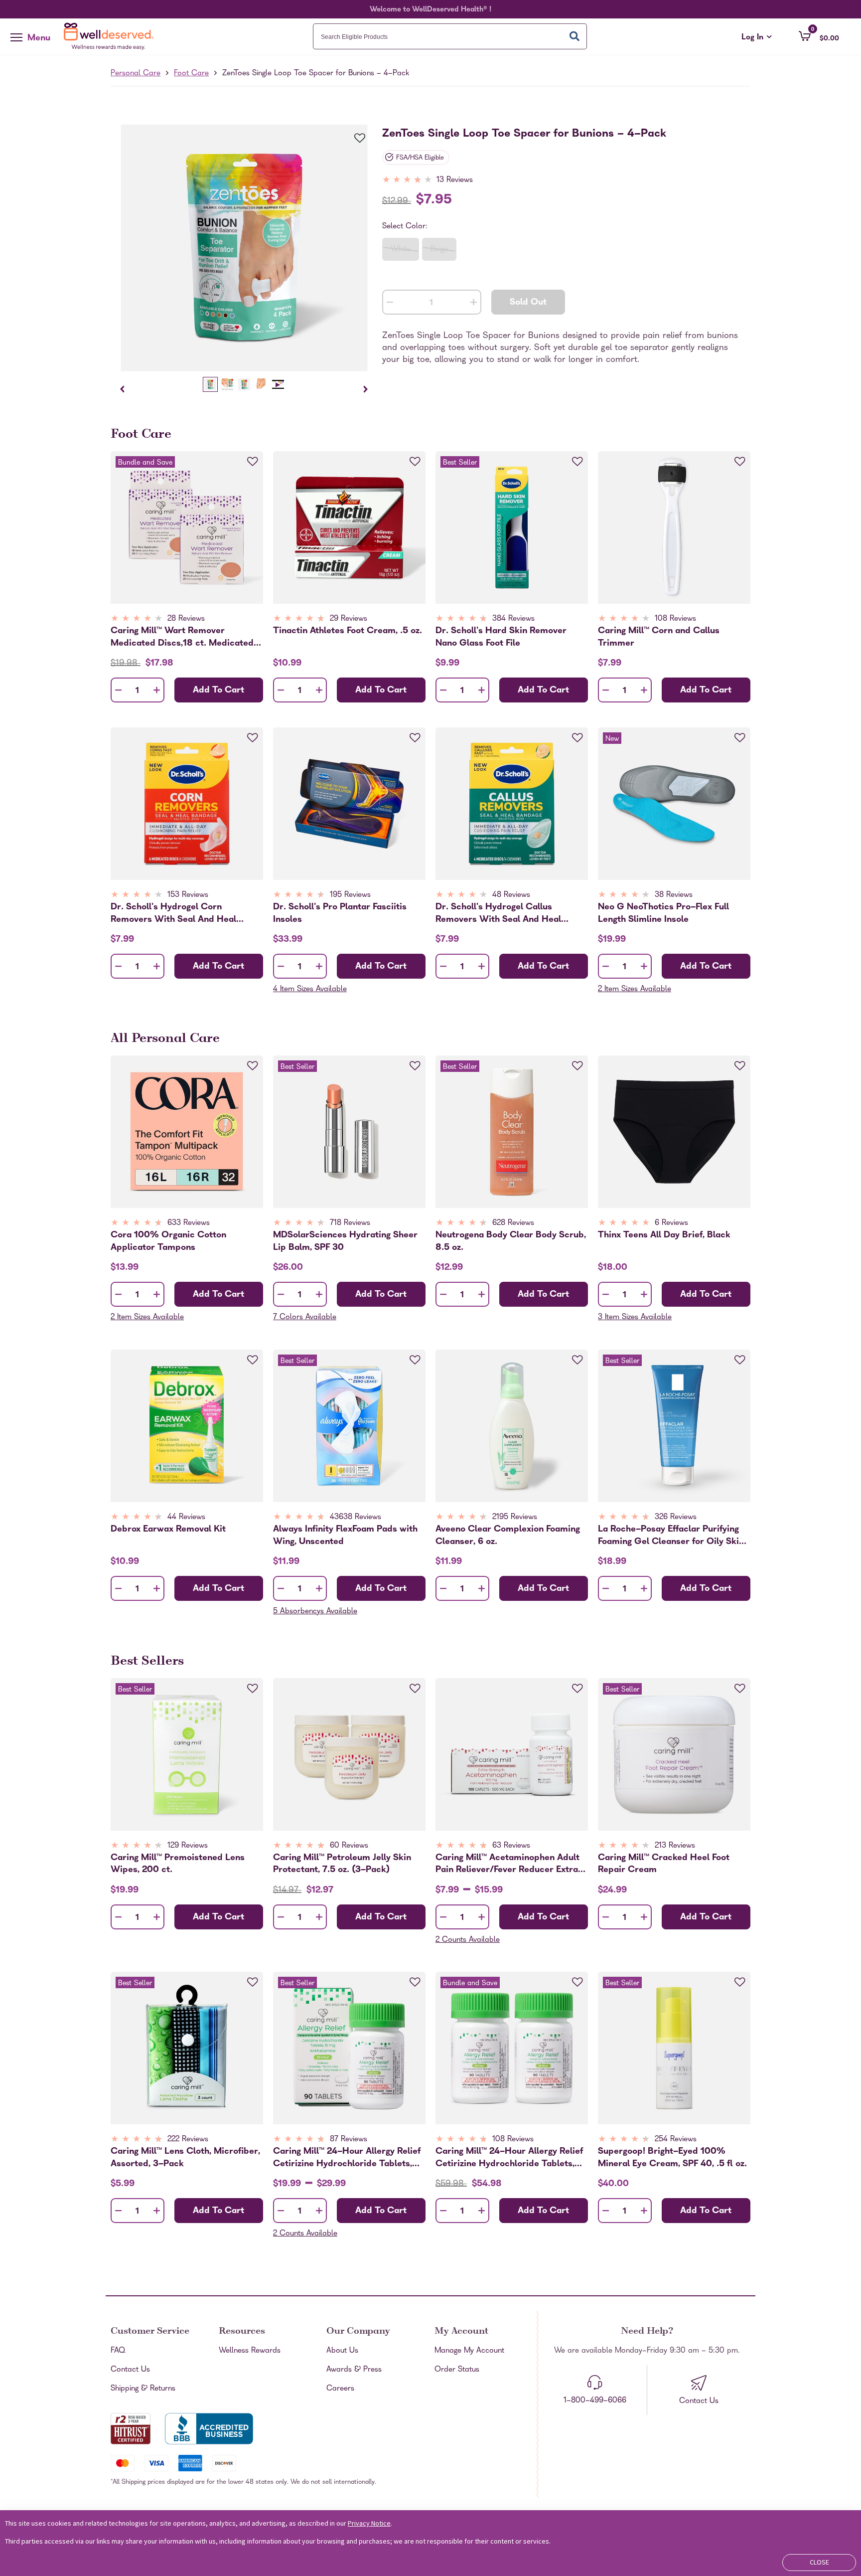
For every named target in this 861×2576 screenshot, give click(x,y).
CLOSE (819, 2562)
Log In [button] (757, 38)
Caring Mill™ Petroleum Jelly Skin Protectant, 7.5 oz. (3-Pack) (342, 1864)
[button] (819, 36)
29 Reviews (349, 619)
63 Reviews (511, 1846)
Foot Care (191, 74)
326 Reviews (676, 1518)
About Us (342, 2351)
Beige (439, 250)
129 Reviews (188, 1846)
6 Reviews (671, 1223)
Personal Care (136, 74)
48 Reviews (511, 895)
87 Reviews (349, 2140)
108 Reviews (675, 619)
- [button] (390, 303)
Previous (122, 389)
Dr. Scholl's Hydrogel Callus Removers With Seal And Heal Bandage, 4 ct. (498, 913)
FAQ (118, 2351)
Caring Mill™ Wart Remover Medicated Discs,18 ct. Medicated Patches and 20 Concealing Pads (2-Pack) (187, 637)
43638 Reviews (356, 1518)
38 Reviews (674, 895)
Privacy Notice (369, 2523)
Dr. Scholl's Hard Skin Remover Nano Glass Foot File (501, 637)
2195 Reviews (515, 1518)
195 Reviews (350, 895)
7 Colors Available (305, 1318)
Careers (340, 2389)
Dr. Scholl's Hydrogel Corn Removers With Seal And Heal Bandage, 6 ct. (173, 913)
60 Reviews (349, 1846)
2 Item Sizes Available (635, 990)
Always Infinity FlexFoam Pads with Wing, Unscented (345, 1536)
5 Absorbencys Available (315, 1612)
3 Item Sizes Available (635, 1318)
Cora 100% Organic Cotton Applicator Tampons (168, 1241)
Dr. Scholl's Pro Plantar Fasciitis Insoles (340, 913)
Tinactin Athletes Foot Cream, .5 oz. (348, 631)
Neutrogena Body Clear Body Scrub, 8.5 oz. (511, 1241)
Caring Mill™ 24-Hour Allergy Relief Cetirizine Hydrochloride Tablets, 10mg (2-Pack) (509, 2158)
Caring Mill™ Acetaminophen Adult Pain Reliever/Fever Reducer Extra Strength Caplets (507, 1864)
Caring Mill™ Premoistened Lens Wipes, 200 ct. (178, 1864)
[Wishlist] (354, 139)
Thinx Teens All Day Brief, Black (664, 1236)
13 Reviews (455, 180)
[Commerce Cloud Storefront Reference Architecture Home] (111, 36)
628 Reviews (513, 1223)
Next (366, 389)
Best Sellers (147, 1662)
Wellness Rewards (250, 2351)
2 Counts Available (468, 1940)
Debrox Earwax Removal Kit (168, 1530)
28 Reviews (186, 619)
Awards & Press (354, 2370)
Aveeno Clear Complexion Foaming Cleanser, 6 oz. (508, 1536)
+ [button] (474, 304)
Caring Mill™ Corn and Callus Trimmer (659, 637)
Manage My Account (469, 2351)
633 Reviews (189, 1223)
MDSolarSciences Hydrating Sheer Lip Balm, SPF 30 (345, 1241)
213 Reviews (675, 1846)
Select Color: (405, 227)
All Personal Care (165, 1039)
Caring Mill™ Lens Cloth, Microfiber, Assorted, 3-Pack (185, 2158)
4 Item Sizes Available (310, 990)
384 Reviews (513, 619)
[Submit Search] (574, 36)
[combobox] (450, 36)
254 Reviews (676, 2140)
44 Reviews (186, 1518)
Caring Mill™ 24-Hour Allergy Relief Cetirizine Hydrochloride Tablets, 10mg (347, 2158)
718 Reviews (350, 1223)
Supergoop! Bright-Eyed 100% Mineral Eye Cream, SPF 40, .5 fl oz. (672, 2158)
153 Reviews (188, 895)
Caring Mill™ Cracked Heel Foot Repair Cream (664, 1864)
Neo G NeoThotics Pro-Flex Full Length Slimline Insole (663, 913)
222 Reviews (188, 2140)
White (401, 250)
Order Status (457, 2370)
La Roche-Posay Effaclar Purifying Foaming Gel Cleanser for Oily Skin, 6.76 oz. (672, 1536)
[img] (429, 180)
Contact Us (130, 2370)
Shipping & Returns (143, 2389)
